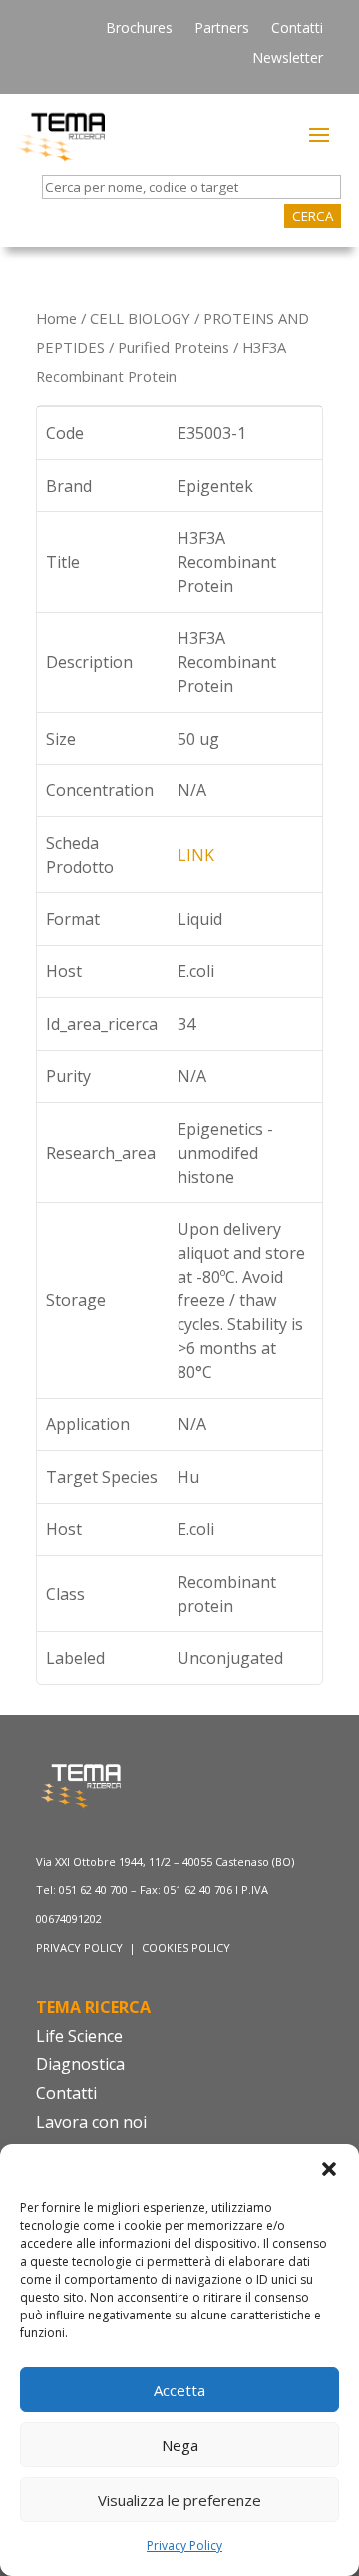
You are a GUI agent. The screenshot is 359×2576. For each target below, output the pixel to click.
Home (56, 318)
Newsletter (288, 59)
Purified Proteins (174, 347)
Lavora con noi (91, 2122)
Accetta (179, 2390)
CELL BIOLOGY (140, 318)
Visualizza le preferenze (179, 2500)
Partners (222, 29)
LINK (196, 855)
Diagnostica (80, 2064)
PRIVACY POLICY (81, 1948)
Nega (180, 2445)
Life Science (79, 2036)
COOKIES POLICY (186, 1948)
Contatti (297, 29)
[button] (329, 2169)
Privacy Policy (184, 2546)
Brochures (139, 29)
